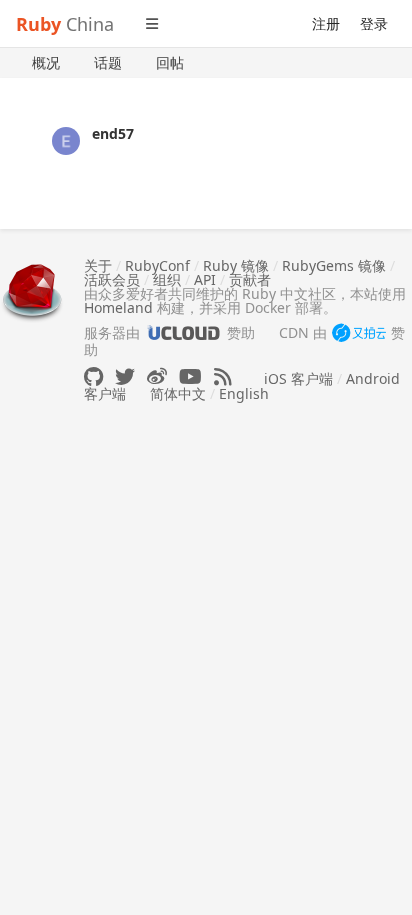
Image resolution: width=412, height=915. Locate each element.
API (205, 279)
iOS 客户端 (298, 378)
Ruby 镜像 (236, 265)
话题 (108, 62)
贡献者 (250, 279)
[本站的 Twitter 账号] (125, 376)
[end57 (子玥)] (66, 139)
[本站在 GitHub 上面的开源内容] (93, 376)
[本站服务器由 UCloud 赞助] (183, 332)
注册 (326, 23)
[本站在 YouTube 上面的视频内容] (190, 376)
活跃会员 (112, 279)
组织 (167, 279)
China (65, 24)
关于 (98, 265)
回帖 (170, 62)
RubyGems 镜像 (334, 265)
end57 (113, 133)
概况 (46, 62)
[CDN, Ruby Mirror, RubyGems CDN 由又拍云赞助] (359, 334)
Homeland (118, 307)
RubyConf (157, 265)
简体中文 (178, 393)
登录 (374, 23)
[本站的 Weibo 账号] (157, 376)
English (244, 393)
